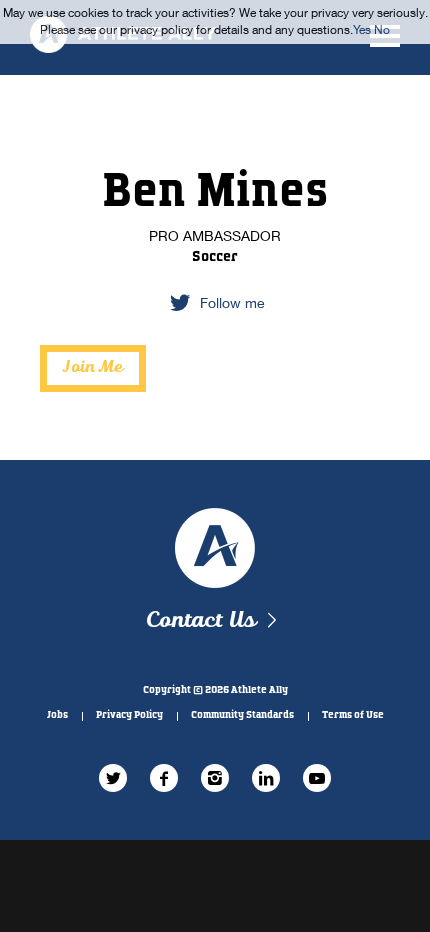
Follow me (232, 302)
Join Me (92, 367)
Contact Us (200, 620)
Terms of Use (353, 715)
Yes (362, 29)
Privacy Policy (129, 715)
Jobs (57, 715)
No (382, 29)
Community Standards (242, 715)
